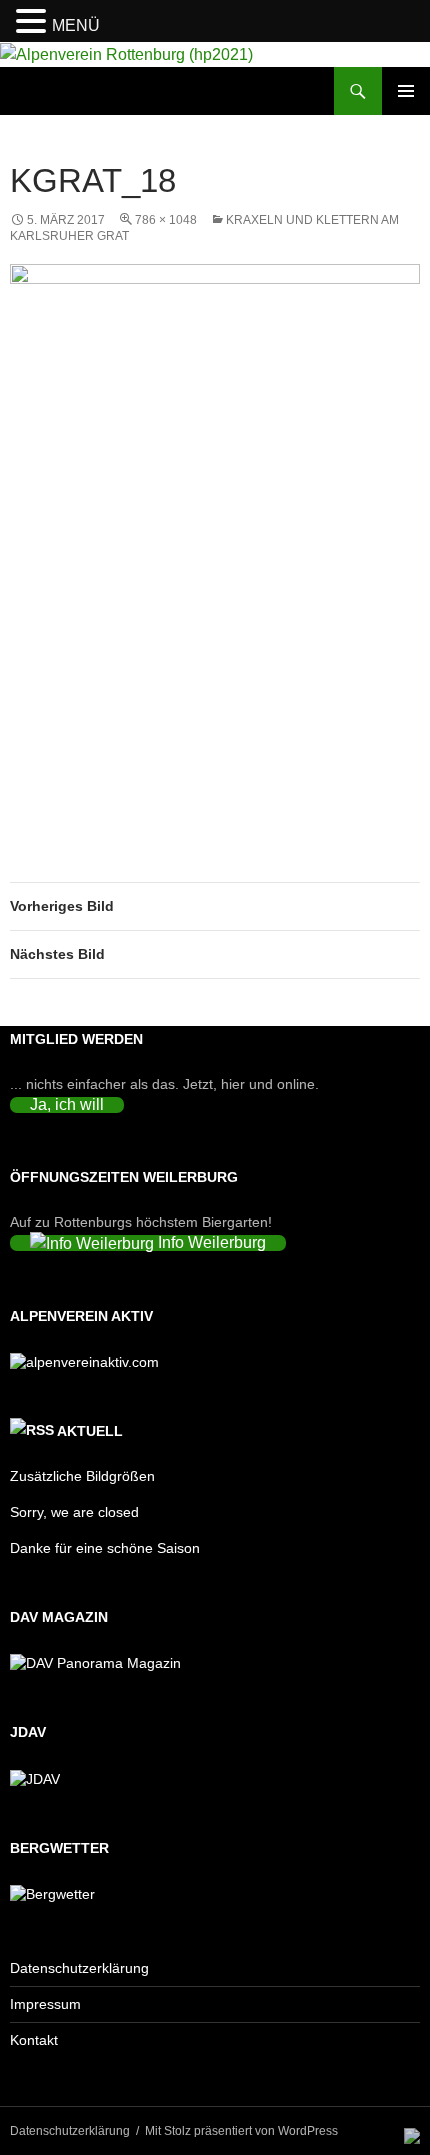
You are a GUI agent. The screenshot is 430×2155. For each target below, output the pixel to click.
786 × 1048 (166, 220)
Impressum (45, 2004)
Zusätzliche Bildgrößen (82, 1476)
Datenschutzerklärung (79, 1968)
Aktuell (90, 1431)
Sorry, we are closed (74, 1512)
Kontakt (34, 2040)
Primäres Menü (406, 91)
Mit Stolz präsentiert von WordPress (241, 2131)
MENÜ (76, 25)
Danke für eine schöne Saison (105, 1548)
